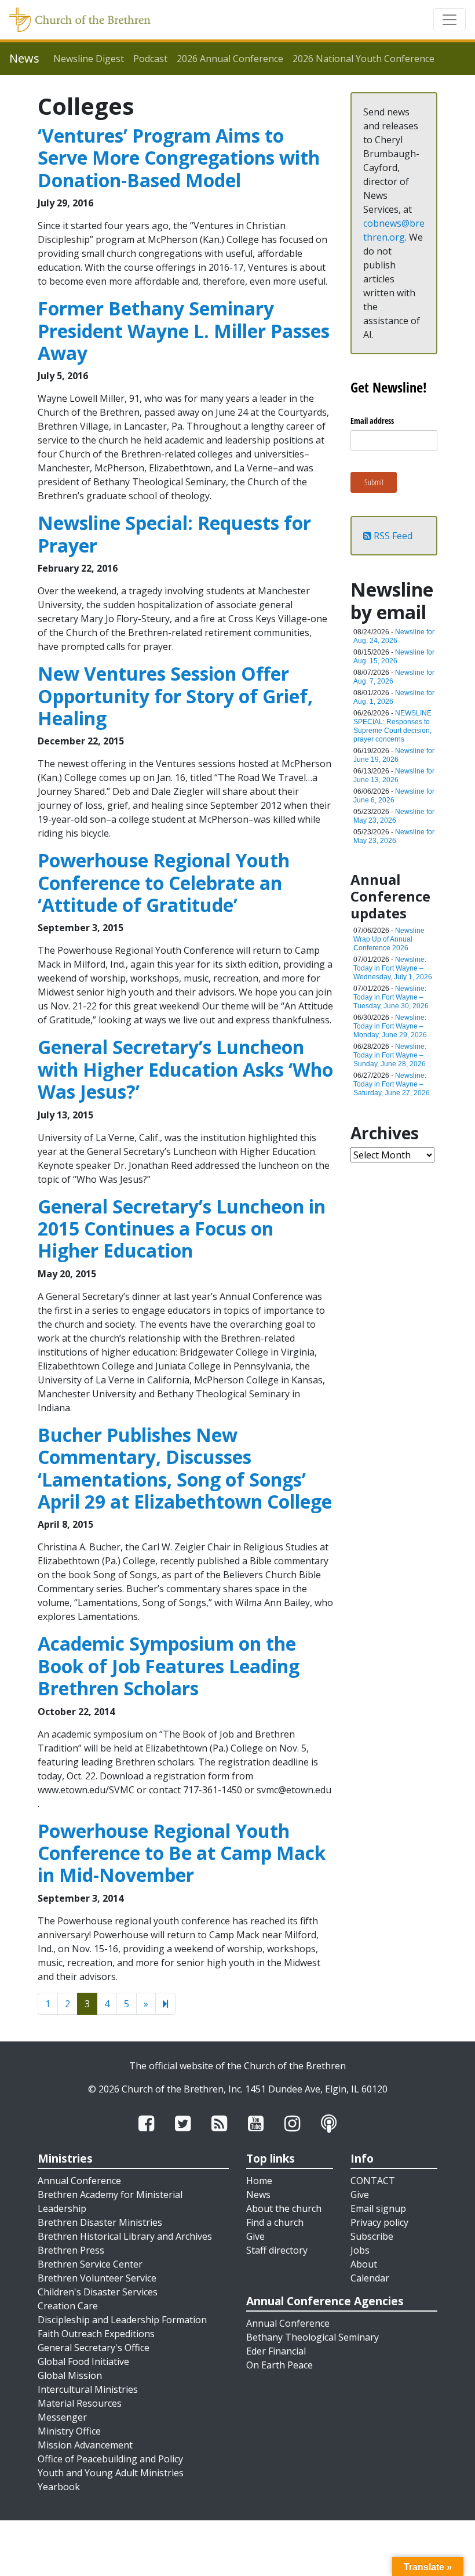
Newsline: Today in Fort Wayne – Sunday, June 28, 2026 (390, 1055)
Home (259, 2181)
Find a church (275, 2222)
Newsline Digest (89, 59)
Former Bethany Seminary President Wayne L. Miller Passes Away (184, 330)
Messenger (62, 2417)
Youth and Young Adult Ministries (111, 2473)
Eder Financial (276, 2351)
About (364, 2264)
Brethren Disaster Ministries (100, 2222)
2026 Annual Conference (230, 59)
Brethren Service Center (90, 2264)
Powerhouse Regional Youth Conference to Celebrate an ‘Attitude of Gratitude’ (164, 882)
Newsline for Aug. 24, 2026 (394, 636)
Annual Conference (79, 2181)
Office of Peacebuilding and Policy (110, 2459)
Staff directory (277, 2250)
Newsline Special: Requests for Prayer (174, 534)
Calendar (370, 2278)
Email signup (378, 2208)
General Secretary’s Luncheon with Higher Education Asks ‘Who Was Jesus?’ (185, 1069)
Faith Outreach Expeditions (96, 2334)
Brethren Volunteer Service (97, 2278)
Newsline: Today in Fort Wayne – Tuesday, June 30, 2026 (391, 997)
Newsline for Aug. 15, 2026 (394, 657)
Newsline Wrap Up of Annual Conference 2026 (389, 939)
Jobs (360, 2250)
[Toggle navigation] (450, 20)
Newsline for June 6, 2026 (394, 796)
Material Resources (80, 2403)
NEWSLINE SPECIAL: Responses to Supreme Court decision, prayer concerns (392, 726)
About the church (284, 2208)
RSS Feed (392, 536)
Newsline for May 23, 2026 (394, 816)
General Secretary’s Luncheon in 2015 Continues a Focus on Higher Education (182, 1229)
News (258, 2194)
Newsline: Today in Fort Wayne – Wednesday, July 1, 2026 (393, 968)
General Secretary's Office (94, 2348)
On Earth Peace (279, 2365)
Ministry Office (69, 2431)
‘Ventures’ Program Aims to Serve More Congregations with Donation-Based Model (179, 158)
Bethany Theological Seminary (313, 2337)
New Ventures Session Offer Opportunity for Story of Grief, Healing (175, 696)
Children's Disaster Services (98, 2292)
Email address (372, 421)
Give (255, 2236)
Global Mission (70, 2375)
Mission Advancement (85, 2445)
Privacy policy (379, 2222)
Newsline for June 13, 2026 (394, 775)
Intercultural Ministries (88, 2389)
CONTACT (373, 2181)
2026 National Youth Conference (363, 59)
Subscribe (372, 2236)
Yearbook (59, 2487)
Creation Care (68, 2306)
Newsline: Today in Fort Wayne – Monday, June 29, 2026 (390, 1026)
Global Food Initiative (83, 2361)
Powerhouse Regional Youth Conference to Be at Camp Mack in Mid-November (182, 1853)
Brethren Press (71, 2250)
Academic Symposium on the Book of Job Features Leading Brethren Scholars (169, 1666)
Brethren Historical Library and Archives (125, 2236)
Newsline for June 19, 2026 (394, 755)
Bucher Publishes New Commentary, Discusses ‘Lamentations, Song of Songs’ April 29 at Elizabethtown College (185, 1468)
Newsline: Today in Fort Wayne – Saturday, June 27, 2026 (392, 1084)
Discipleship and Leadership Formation (122, 2320)
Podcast (150, 59)
